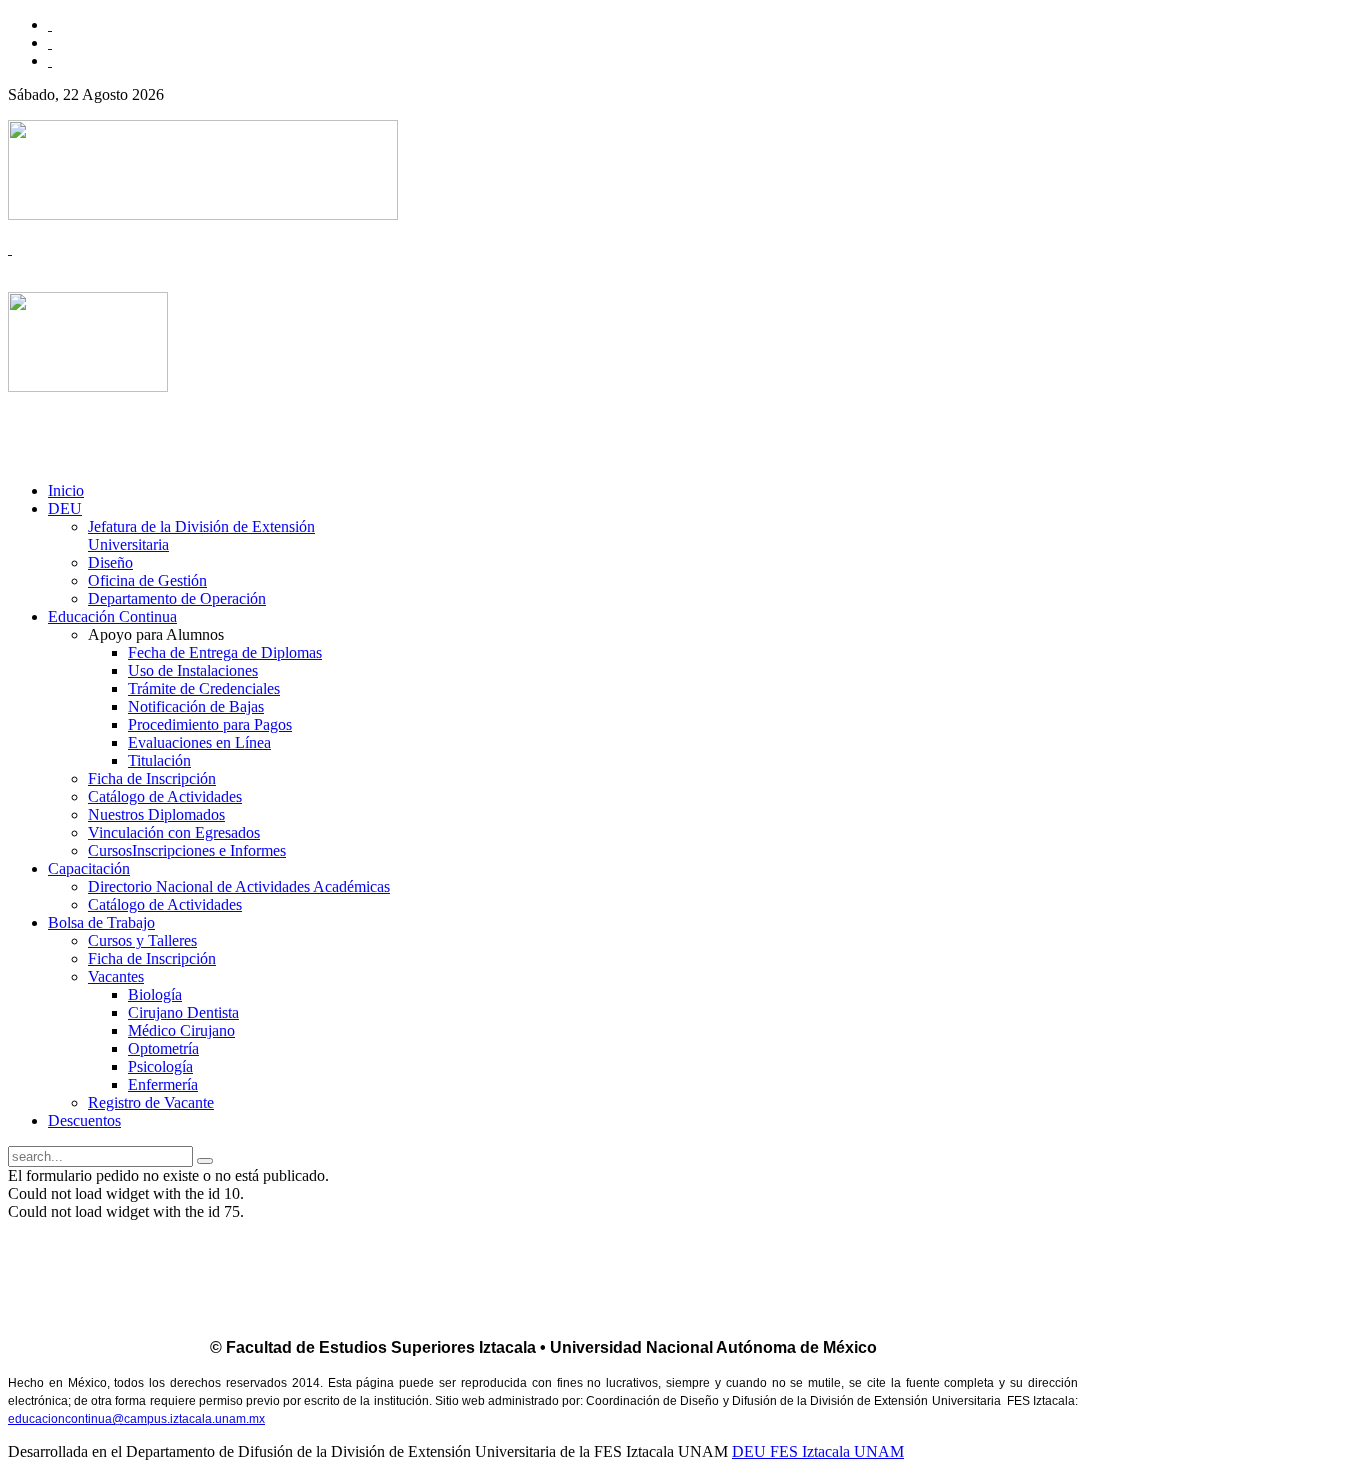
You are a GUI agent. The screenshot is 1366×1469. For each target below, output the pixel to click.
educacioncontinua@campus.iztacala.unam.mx (136, 1419)
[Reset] (205, 1161)
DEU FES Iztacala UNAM (818, 1451)
